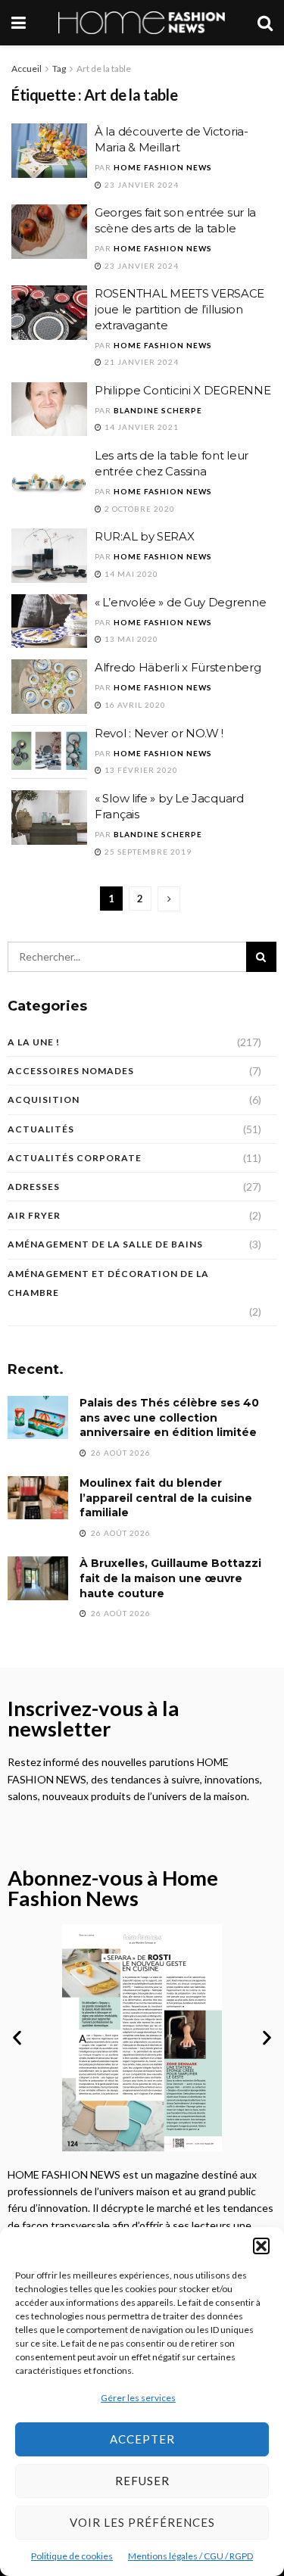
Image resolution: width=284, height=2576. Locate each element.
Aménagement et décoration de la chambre (108, 1283)
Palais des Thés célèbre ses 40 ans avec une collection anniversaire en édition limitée (169, 1417)
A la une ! (34, 1042)
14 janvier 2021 (140, 427)
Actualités (41, 1129)
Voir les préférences (142, 2522)
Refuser (142, 2481)
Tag (59, 69)
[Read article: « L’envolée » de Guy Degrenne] (49, 621)
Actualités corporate (75, 1158)
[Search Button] (265, 23)
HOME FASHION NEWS (163, 167)
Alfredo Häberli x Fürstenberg (178, 667)
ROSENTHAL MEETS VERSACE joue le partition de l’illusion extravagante (179, 309)
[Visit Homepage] (142, 23)
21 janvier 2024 (140, 362)
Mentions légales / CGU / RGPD (190, 2556)
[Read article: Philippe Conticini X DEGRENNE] (49, 410)
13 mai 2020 (130, 639)
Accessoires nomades (71, 1071)
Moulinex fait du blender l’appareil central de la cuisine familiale (166, 1498)
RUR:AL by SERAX (145, 536)
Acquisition (44, 1100)
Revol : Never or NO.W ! (159, 733)
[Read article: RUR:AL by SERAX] (49, 556)
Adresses (34, 1187)
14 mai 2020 (130, 574)
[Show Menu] (19, 23)
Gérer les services (138, 2398)
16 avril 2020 (134, 705)
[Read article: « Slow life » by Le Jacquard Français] (49, 818)
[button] (261, 2246)
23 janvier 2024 (140, 185)
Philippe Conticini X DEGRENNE (183, 390)
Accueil (27, 69)
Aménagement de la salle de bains (105, 1244)
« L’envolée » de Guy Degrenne (180, 602)
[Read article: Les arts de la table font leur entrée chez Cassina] (49, 475)
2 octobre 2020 (139, 509)
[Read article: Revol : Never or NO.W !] (49, 752)
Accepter (142, 2439)
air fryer (34, 1215)
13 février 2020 (140, 770)
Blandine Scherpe (158, 410)
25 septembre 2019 (147, 852)
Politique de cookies (72, 2556)
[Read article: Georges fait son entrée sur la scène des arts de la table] (49, 232)
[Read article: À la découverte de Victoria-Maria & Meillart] (49, 151)
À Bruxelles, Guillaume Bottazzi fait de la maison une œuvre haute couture (170, 1578)
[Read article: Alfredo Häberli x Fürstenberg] (49, 687)
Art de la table (104, 69)
